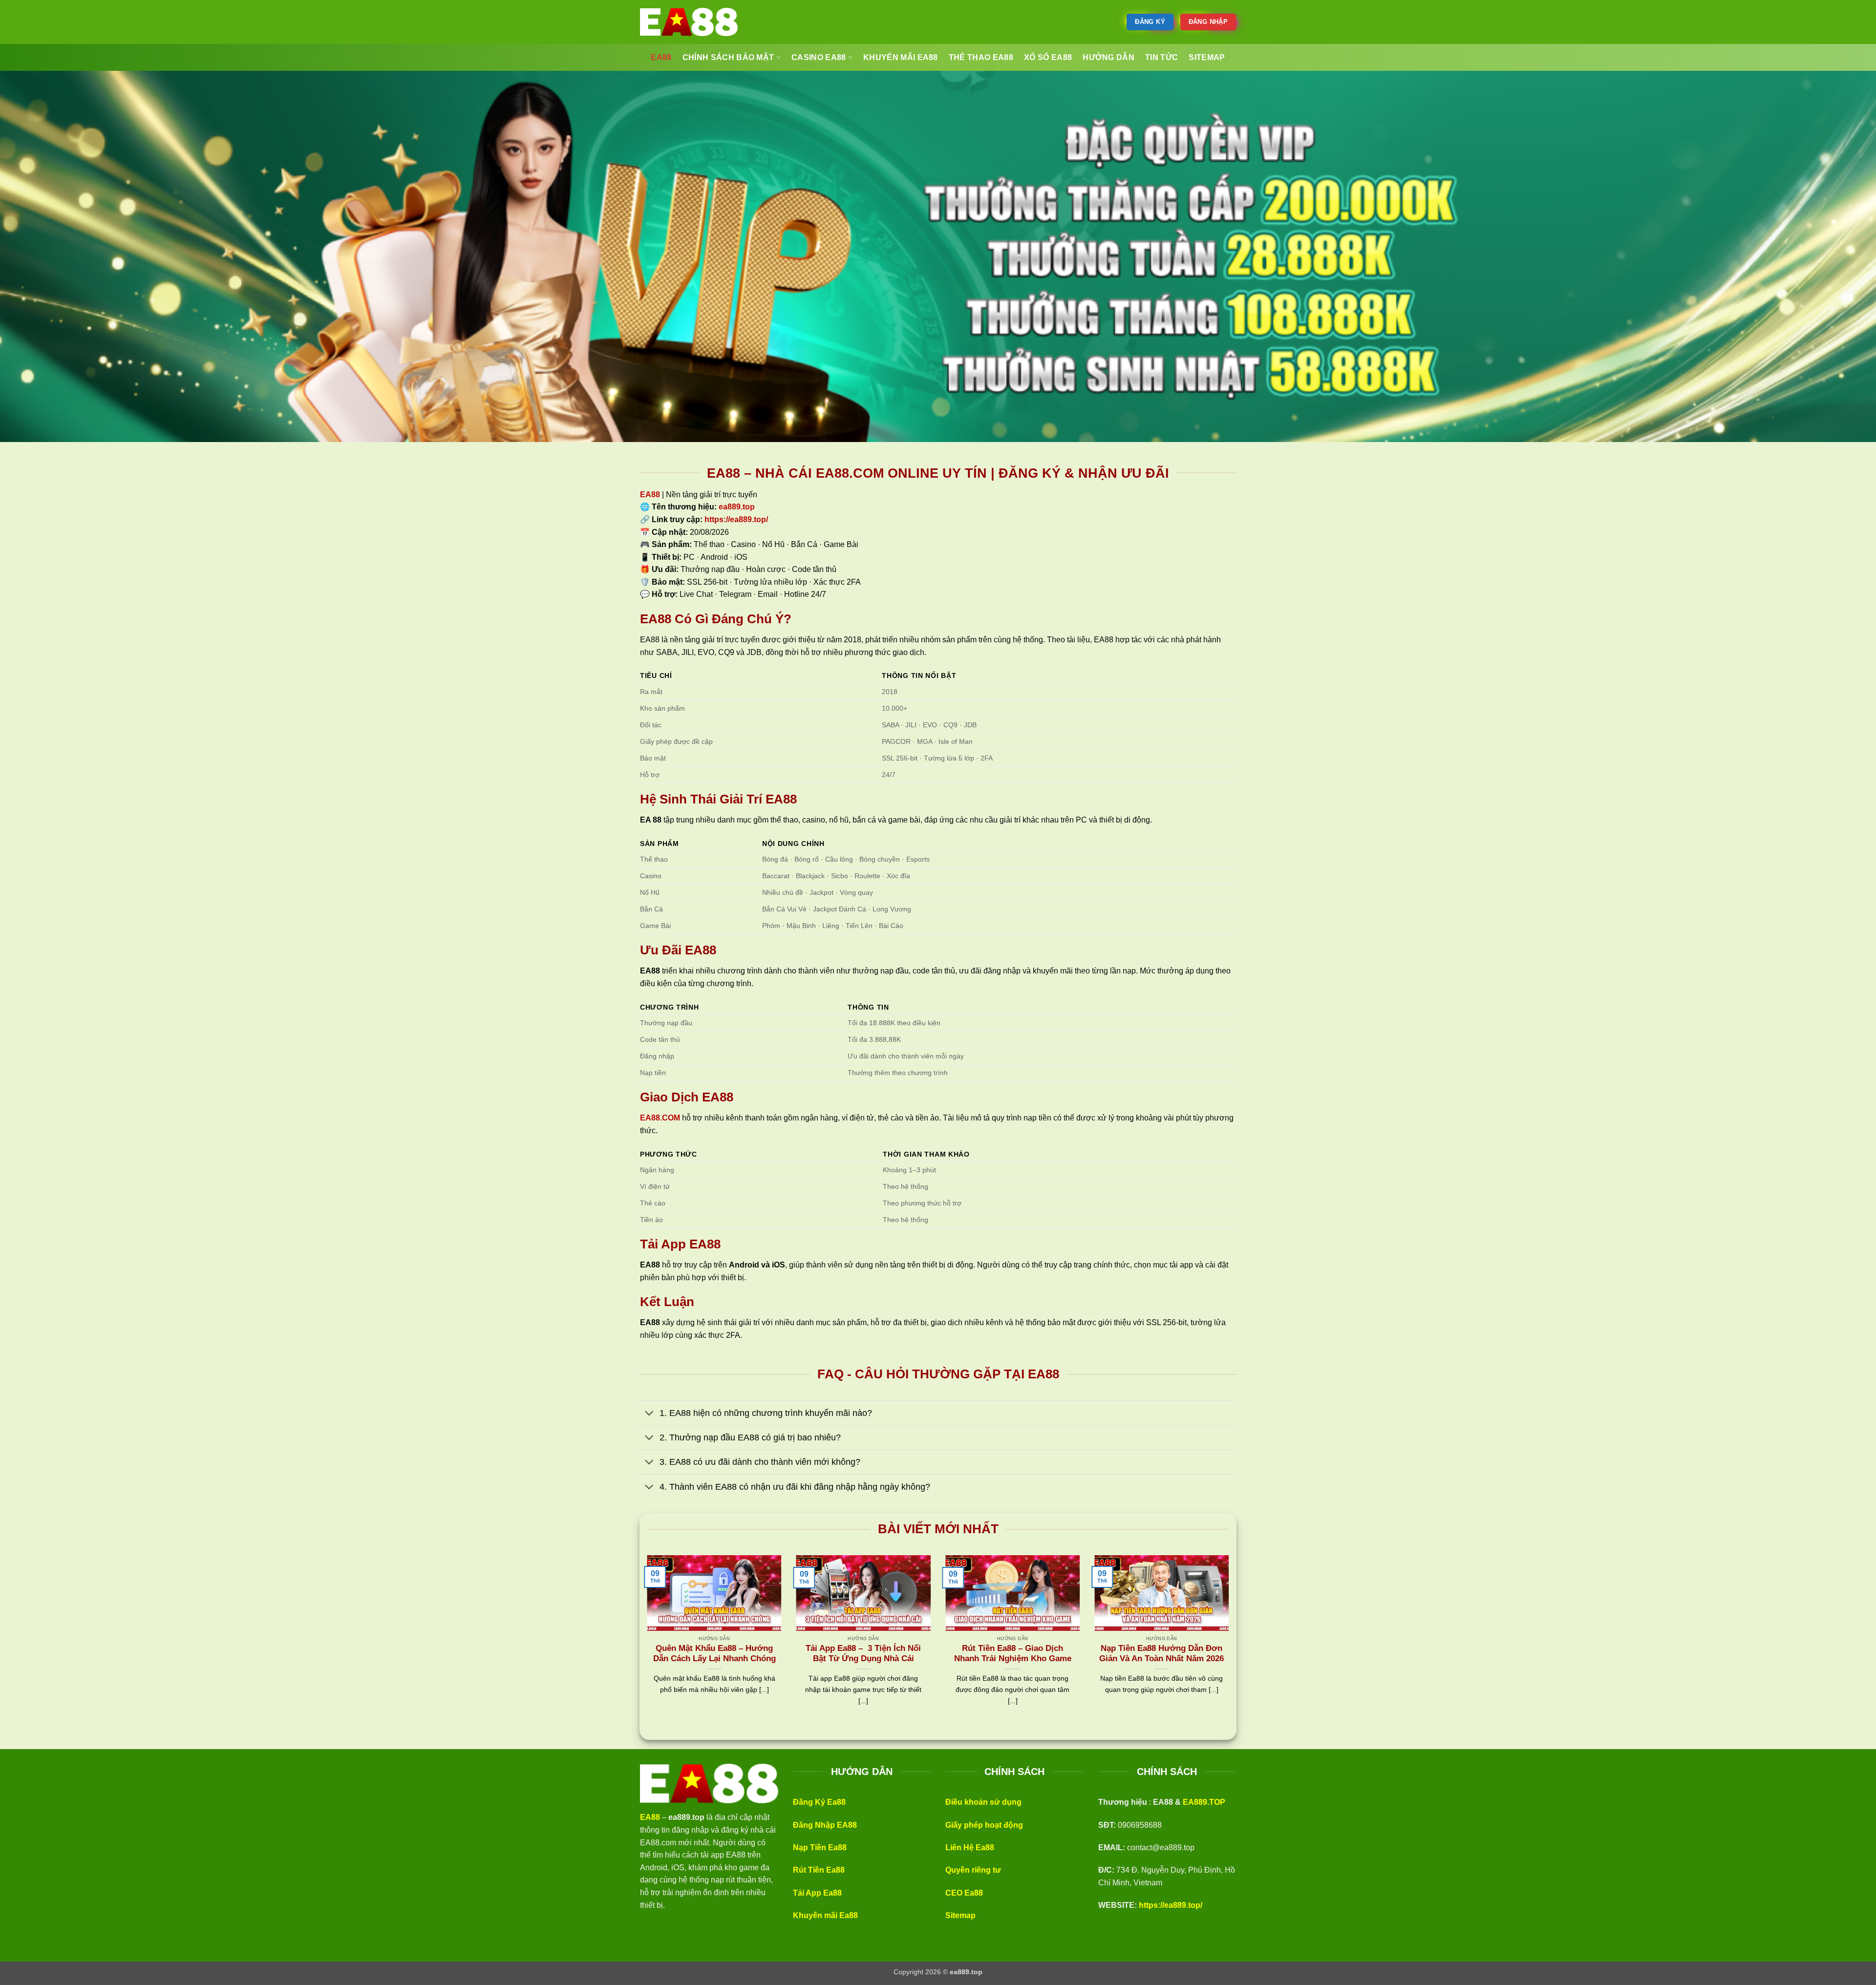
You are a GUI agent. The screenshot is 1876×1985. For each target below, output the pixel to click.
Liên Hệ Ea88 (970, 1848)
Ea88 (661, 57)
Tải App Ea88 (817, 1893)
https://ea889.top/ (1171, 1905)
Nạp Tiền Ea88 (820, 1848)
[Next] (1231, 1642)
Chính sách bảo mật (728, 57)
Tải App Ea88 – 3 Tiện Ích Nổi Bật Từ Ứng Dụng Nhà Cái (863, 1654)
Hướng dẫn (1109, 57)
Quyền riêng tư (973, 1870)
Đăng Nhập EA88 (825, 1825)
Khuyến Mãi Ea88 (901, 57)
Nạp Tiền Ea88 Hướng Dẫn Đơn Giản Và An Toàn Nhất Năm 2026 (1162, 1654)
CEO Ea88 (964, 1893)
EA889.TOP (1204, 1802)
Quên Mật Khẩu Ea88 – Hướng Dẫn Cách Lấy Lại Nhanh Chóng (714, 1654)
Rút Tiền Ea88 (819, 1870)
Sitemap (960, 1915)
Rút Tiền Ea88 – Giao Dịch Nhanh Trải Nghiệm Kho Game (1013, 1654)
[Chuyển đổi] (650, 1414)
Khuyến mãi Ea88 (825, 1915)
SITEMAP (1207, 57)
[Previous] (645, 1642)
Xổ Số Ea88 (1048, 57)
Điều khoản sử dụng (983, 1802)
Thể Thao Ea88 (981, 57)
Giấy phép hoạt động (984, 1825)
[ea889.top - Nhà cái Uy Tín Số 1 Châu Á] (689, 22)
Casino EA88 (819, 57)
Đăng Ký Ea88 (819, 1802)
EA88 (650, 495)
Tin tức (1162, 57)
